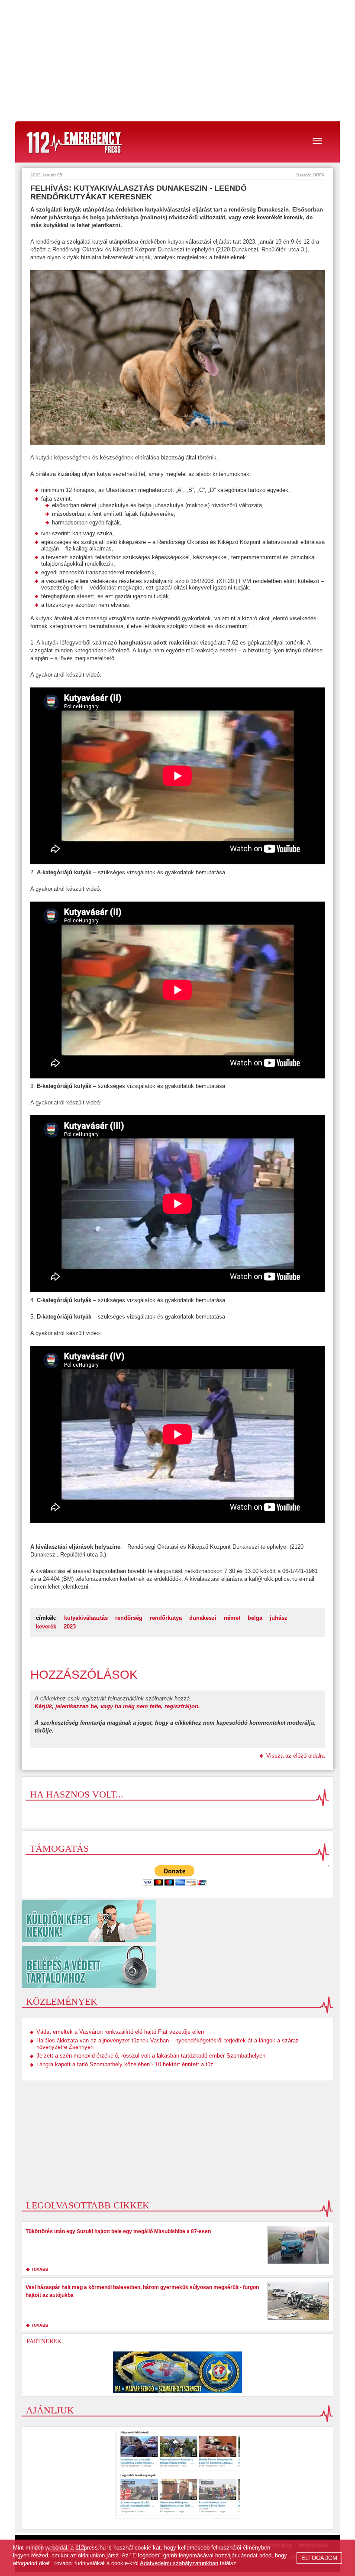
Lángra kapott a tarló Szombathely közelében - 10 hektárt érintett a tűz (125, 2064)
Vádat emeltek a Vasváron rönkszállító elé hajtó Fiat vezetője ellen (120, 2032)
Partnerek (44, 2341)
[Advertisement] (177, 61)
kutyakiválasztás (86, 1618)
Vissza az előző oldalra (295, 1756)
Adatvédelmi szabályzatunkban (179, 2563)
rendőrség (129, 1618)
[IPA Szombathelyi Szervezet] (177, 2372)
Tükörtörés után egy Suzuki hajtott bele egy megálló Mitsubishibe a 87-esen (118, 2231)
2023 (70, 1627)
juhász (279, 1618)
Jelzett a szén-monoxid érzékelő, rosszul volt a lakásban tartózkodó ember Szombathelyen (151, 2056)
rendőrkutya (166, 1618)
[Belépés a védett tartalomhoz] (177, 1967)
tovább (40, 2270)
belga (255, 1618)
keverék (46, 1627)
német (232, 1618)
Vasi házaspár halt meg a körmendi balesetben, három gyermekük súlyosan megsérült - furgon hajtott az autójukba (142, 2291)
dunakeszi (203, 1618)
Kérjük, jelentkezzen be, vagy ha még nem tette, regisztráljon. (117, 1706)
